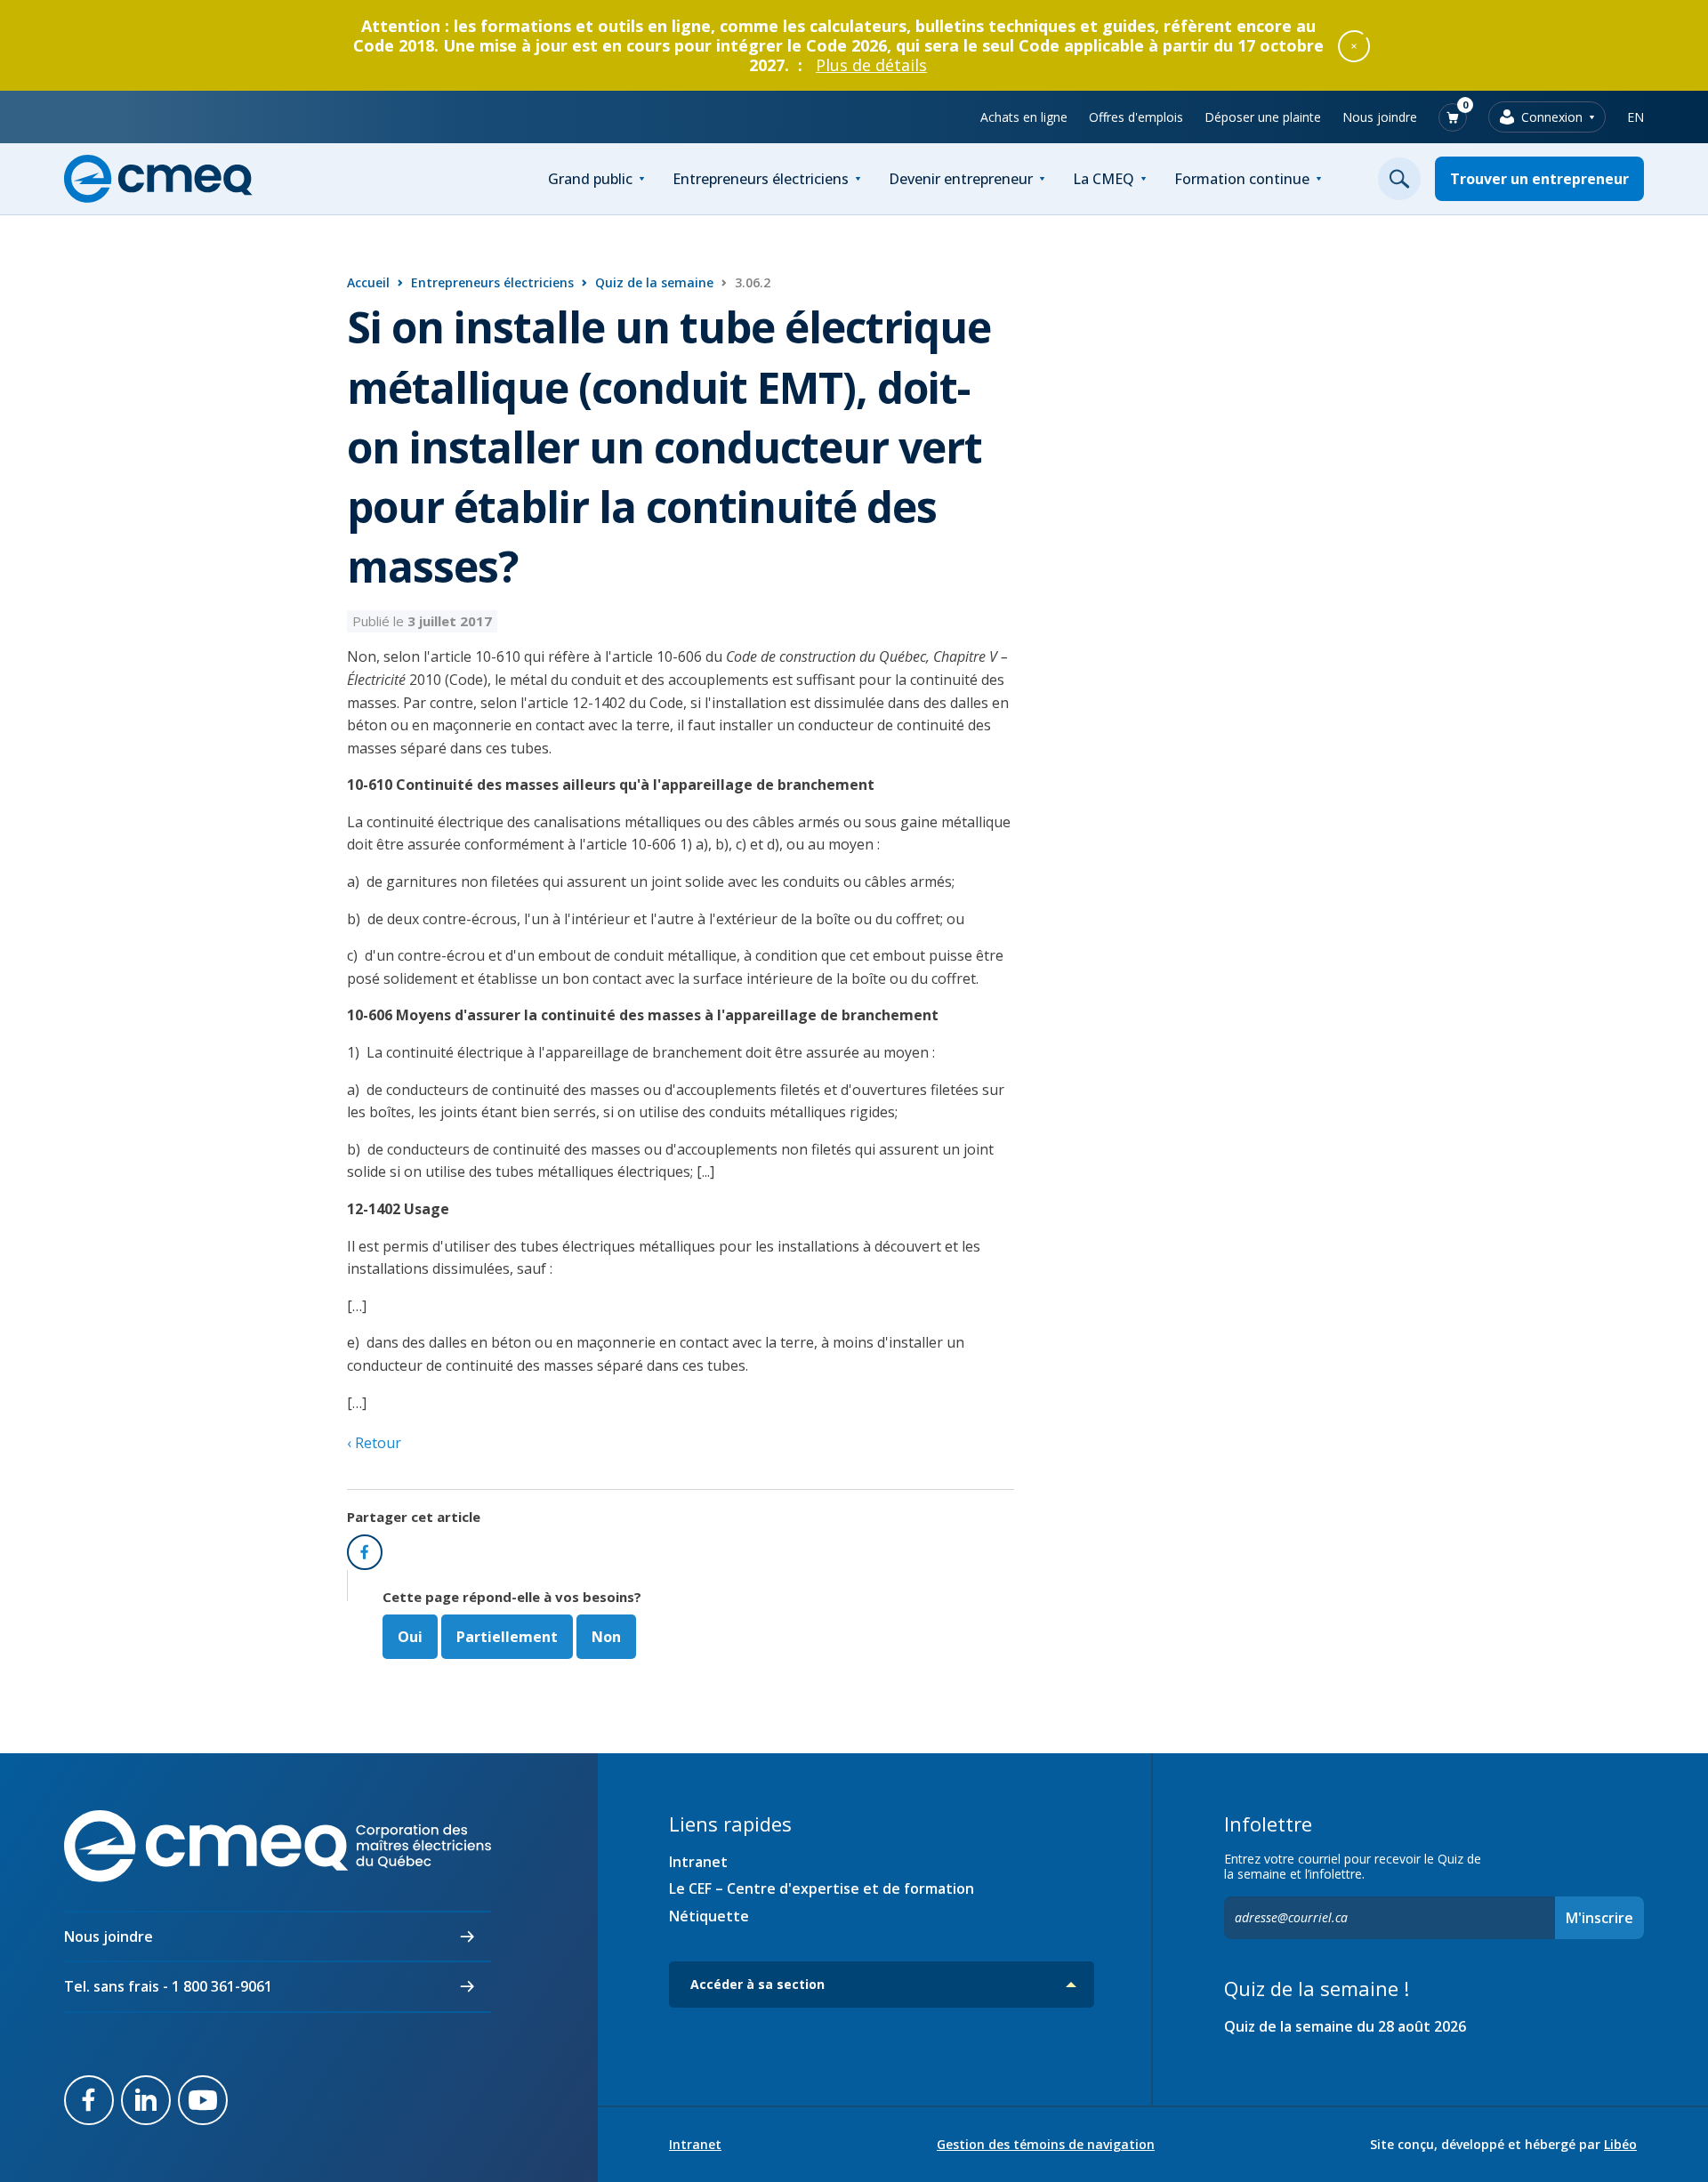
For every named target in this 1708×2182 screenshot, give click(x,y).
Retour (376, 1443)
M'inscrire (1599, 1918)
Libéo (1620, 2144)
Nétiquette (709, 1916)
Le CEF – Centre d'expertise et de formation (822, 1888)
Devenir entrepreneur (961, 179)
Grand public (590, 179)
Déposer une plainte (1263, 117)
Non (606, 1637)
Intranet (698, 1862)
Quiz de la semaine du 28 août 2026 (1345, 2026)
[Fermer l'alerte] (1354, 45)
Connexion (1552, 117)
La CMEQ (1104, 179)
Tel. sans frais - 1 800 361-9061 (168, 1986)
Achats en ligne (1024, 117)
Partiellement (507, 1637)
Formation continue (1242, 179)
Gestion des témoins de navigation (1046, 2145)
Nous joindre (1380, 117)
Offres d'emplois (1136, 117)
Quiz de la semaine (654, 282)
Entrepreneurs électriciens (761, 179)
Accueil (368, 282)
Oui (410, 1637)
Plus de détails (871, 65)
